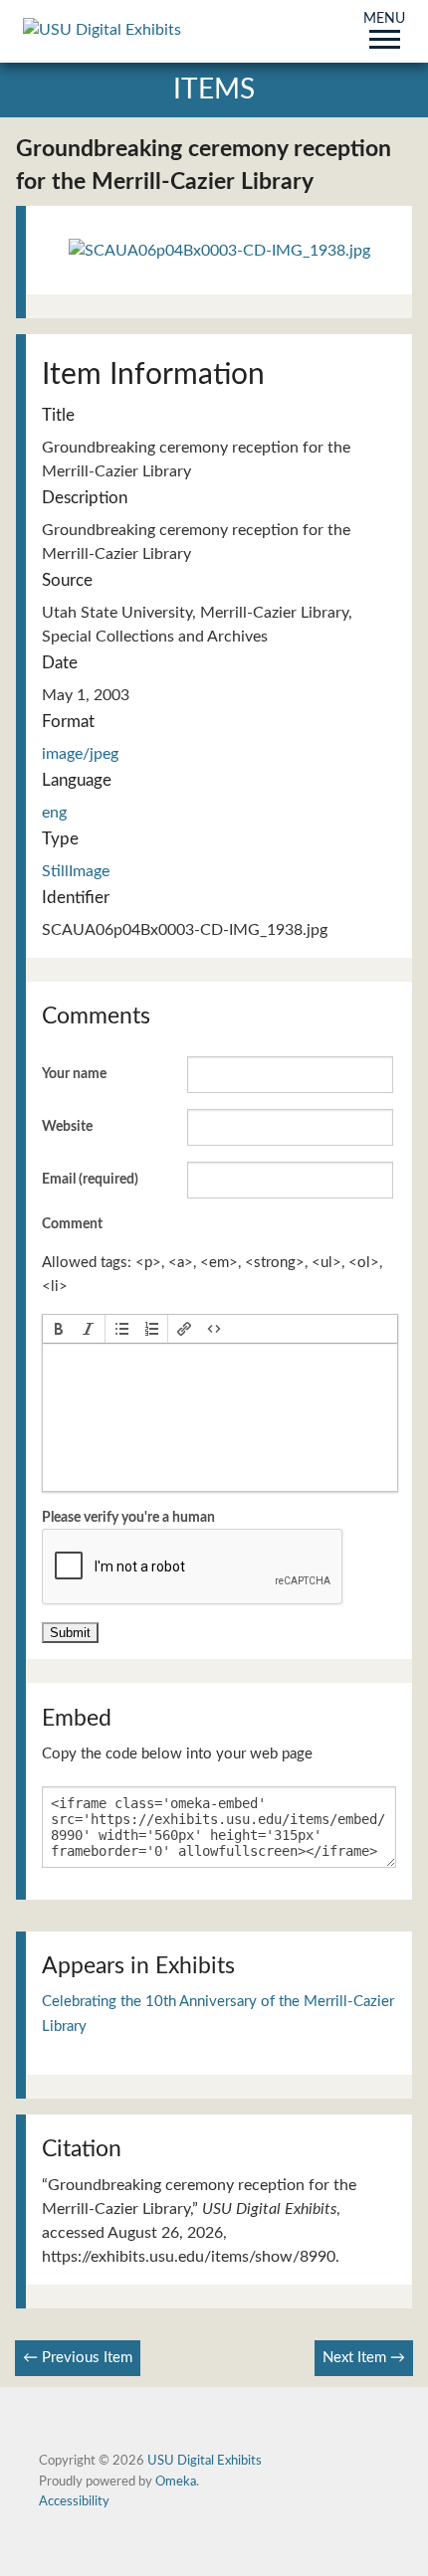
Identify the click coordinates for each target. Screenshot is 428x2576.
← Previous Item (78, 2358)
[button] (59, 1329)
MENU (384, 20)
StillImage (76, 871)
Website (67, 1127)
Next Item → (364, 2358)
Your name (74, 1074)
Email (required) (90, 1180)
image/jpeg (80, 754)
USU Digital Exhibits (205, 2461)
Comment (72, 1224)
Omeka (176, 2482)
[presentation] (59, 1329)
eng (54, 813)
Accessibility (74, 2501)
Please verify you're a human (128, 1518)
